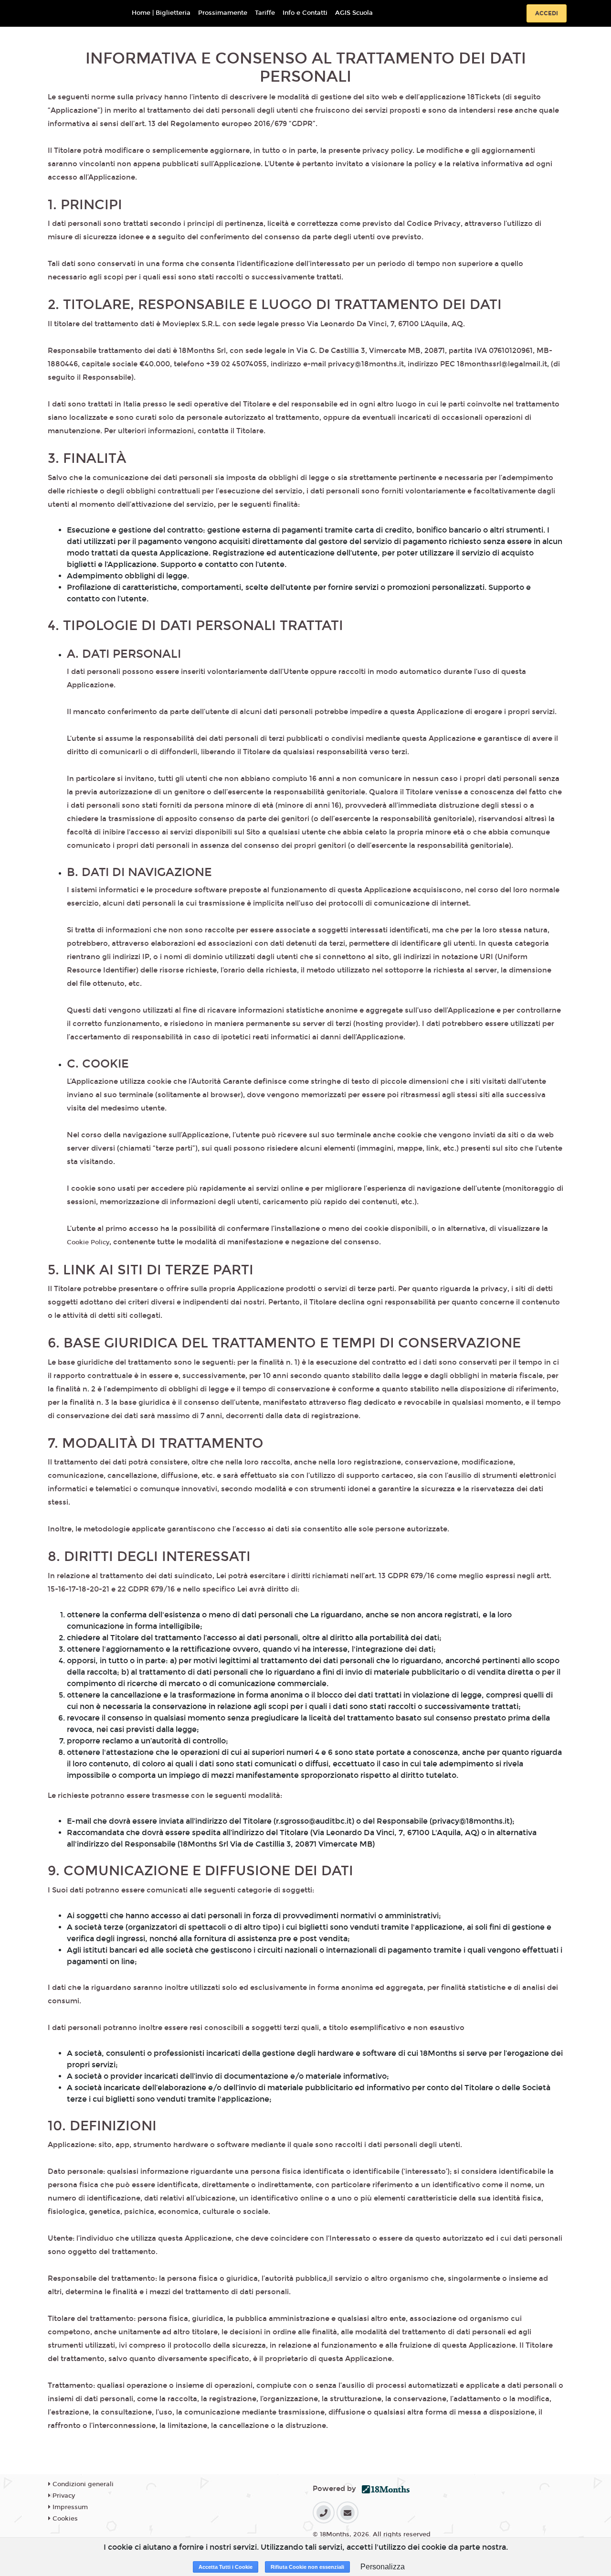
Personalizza (383, 2567)
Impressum (69, 2507)
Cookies (64, 2519)
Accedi (547, 13)
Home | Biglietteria (161, 13)
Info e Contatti (305, 13)
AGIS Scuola (354, 13)
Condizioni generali (82, 2484)
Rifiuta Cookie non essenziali (307, 2567)
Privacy (63, 2496)
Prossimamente (223, 13)
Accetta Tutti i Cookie (226, 2567)
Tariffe (265, 13)
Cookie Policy (88, 1242)
